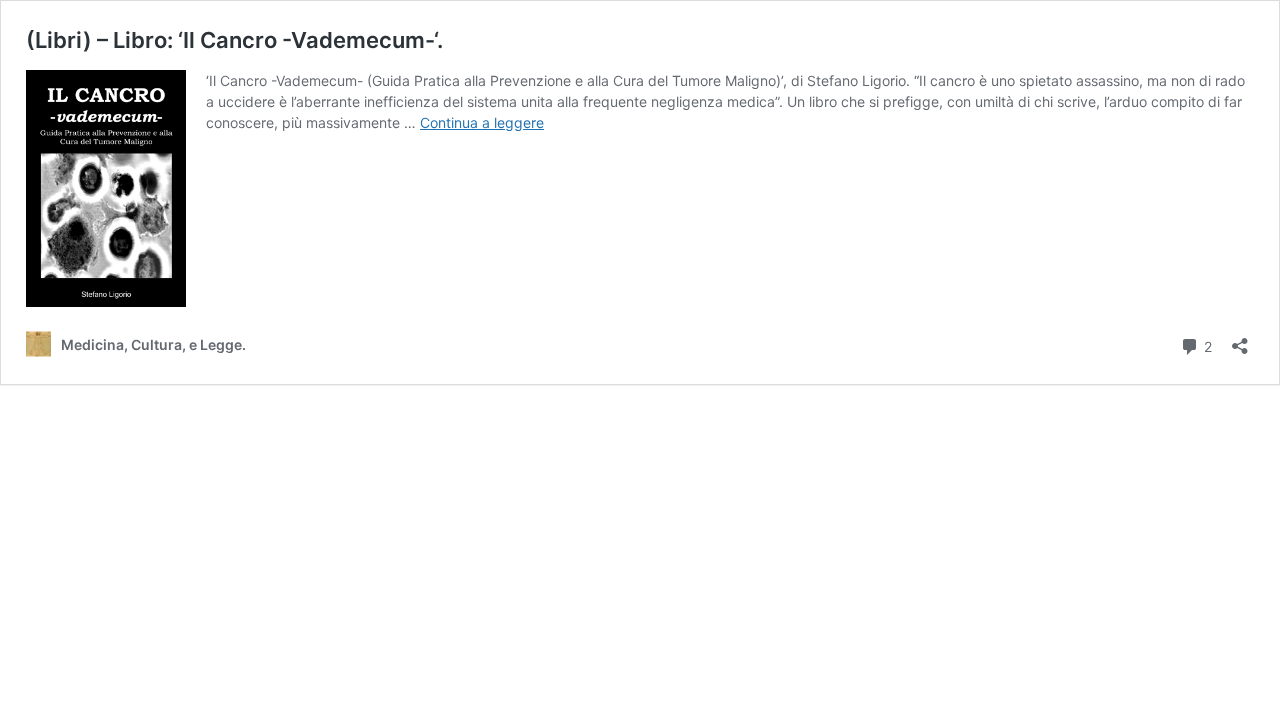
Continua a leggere (482, 122)
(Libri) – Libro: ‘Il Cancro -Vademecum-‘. (234, 40)
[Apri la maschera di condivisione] (1240, 339)
